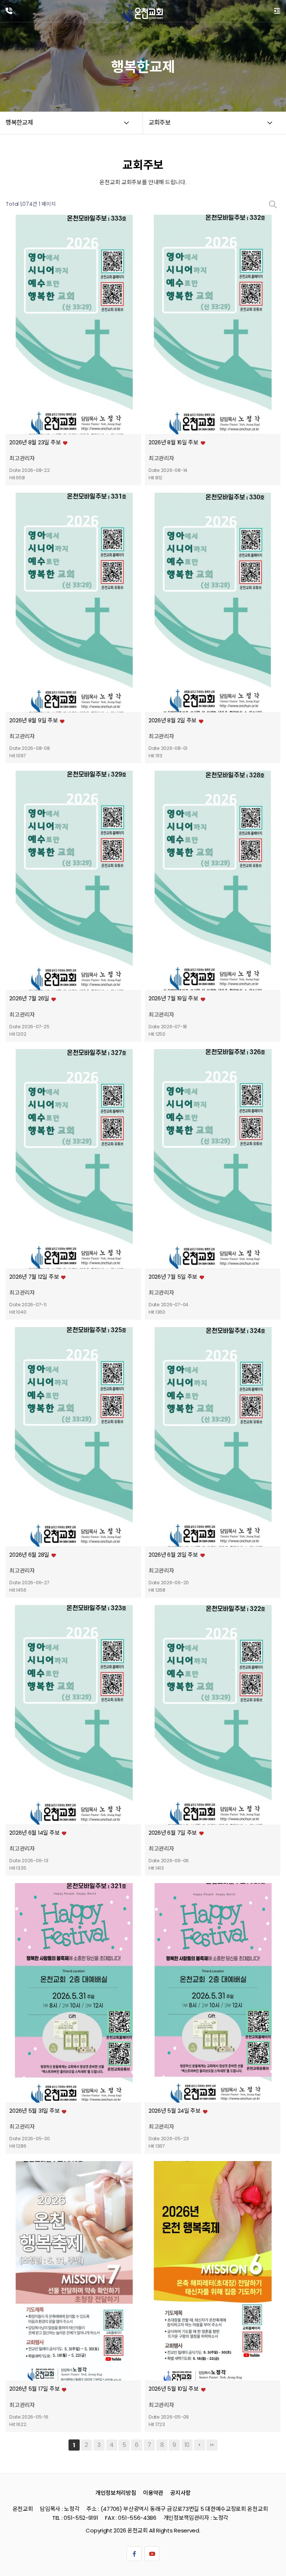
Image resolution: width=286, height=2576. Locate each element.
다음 (200, 2445)
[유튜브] (152, 2554)
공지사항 (180, 2492)
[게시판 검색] (273, 204)
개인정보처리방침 (116, 2492)
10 (187, 2445)
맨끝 (212, 2445)
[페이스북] (134, 2554)
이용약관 (153, 2492)
